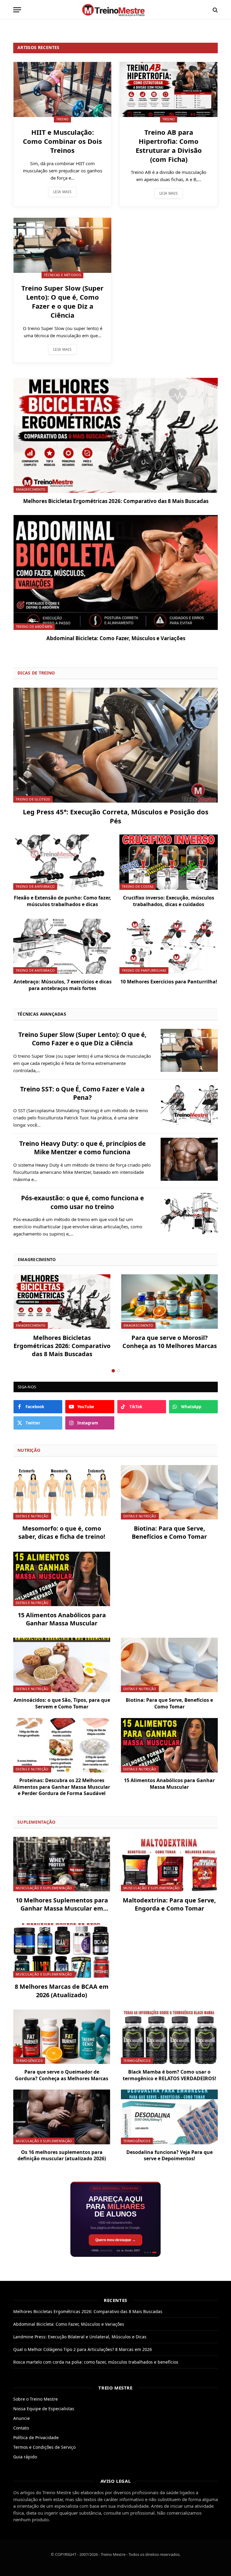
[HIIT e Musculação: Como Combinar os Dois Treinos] (62, 89)
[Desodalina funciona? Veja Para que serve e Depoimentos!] (169, 2117)
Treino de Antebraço (35, 886)
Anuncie (22, 2418)
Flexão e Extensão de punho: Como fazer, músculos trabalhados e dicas (63, 901)
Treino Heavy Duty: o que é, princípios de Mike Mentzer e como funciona (82, 1148)
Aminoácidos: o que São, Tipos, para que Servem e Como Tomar (62, 1703)
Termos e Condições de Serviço (44, 2447)
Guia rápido (25, 2457)
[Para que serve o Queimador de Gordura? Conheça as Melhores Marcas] (62, 2037)
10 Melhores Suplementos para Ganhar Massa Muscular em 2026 (62, 1904)
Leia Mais (62, 192)
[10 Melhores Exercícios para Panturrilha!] (169, 946)
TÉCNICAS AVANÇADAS (42, 1014)
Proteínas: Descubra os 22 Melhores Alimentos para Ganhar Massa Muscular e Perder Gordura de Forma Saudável (62, 1787)
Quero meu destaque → (115, 2240)
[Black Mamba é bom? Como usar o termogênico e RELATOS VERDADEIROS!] (169, 2037)
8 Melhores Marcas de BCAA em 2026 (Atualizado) (62, 1991)
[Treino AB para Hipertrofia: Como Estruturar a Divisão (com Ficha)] (169, 89)
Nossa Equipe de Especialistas (44, 2409)
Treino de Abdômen (34, 626)
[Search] (215, 10)
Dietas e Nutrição (32, 1516)
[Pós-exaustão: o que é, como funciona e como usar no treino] (189, 1214)
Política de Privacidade (36, 2437)
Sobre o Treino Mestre (35, 2399)
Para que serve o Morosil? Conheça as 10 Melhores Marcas (170, 1342)
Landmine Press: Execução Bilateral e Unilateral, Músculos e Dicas (80, 2337)
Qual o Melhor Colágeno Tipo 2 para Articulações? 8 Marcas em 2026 (83, 2349)
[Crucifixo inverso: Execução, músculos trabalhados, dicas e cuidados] (169, 862)
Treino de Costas (138, 886)
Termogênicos (29, 2061)
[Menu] (17, 10)
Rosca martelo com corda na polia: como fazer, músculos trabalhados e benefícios (96, 2362)
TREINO (63, 119)
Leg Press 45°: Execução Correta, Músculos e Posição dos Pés (116, 816)
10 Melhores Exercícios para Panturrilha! (169, 982)
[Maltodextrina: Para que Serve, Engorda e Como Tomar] (169, 1864)
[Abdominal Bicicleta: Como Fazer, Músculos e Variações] (116, 572)
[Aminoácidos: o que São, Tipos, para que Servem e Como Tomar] (62, 1665)
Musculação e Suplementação (44, 1888)
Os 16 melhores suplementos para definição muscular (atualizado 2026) (62, 2156)
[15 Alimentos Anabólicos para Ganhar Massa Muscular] (62, 1579)
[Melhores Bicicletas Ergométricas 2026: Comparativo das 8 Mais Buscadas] (116, 435)
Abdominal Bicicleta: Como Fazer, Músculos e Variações (116, 638)
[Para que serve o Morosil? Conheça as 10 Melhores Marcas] (170, 1302)
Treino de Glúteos (33, 799)
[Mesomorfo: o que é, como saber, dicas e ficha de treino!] (62, 1492)
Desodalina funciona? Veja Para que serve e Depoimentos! (169, 2156)
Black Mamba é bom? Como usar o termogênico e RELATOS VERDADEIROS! (169, 2075)
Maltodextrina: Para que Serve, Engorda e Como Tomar (169, 1904)
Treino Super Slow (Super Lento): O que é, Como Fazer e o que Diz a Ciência (62, 302)
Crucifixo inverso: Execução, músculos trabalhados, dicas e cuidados (169, 901)
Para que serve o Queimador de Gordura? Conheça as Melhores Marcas (62, 2075)
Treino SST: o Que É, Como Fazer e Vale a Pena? (82, 1093)
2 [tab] (118, 1371)
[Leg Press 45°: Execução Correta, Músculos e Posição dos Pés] (115, 745)
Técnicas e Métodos (62, 275)
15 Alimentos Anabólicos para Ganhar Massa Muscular (62, 1619)
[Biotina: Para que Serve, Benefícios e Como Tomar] (169, 1492)
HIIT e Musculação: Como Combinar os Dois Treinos (62, 141)
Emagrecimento (31, 489)
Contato (21, 2428)
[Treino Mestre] (115, 10)
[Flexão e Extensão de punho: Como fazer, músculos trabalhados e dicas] (62, 862)
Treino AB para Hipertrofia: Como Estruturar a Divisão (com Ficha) (169, 146)
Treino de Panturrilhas (144, 970)
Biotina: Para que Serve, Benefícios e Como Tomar (169, 1532)
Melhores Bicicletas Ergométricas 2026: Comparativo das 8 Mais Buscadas (116, 501)
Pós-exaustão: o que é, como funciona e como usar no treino (82, 1202)
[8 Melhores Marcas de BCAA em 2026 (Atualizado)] (62, 1950)
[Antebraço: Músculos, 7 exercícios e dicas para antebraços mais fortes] (62, 946)
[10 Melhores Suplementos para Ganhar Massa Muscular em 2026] (62, 1864)
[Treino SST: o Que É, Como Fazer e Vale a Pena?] (189, 1105)
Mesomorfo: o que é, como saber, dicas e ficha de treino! (62, 1532)
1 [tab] (113, 1371)
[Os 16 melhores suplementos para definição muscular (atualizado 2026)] (62, 2117)
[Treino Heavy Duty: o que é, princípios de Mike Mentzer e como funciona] (189, 1159)
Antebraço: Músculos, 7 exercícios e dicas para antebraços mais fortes (63, 985)
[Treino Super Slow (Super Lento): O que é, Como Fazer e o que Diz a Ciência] (62, 245)
